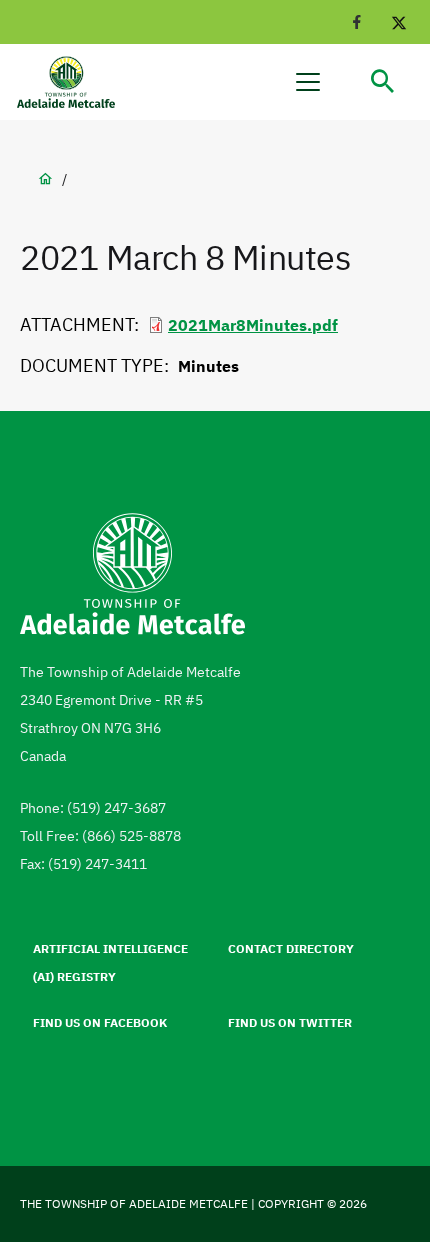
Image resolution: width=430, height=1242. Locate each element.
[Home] (75, 82)
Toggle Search (383, 82)
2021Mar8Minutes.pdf (253, 325)
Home (45, 179)
